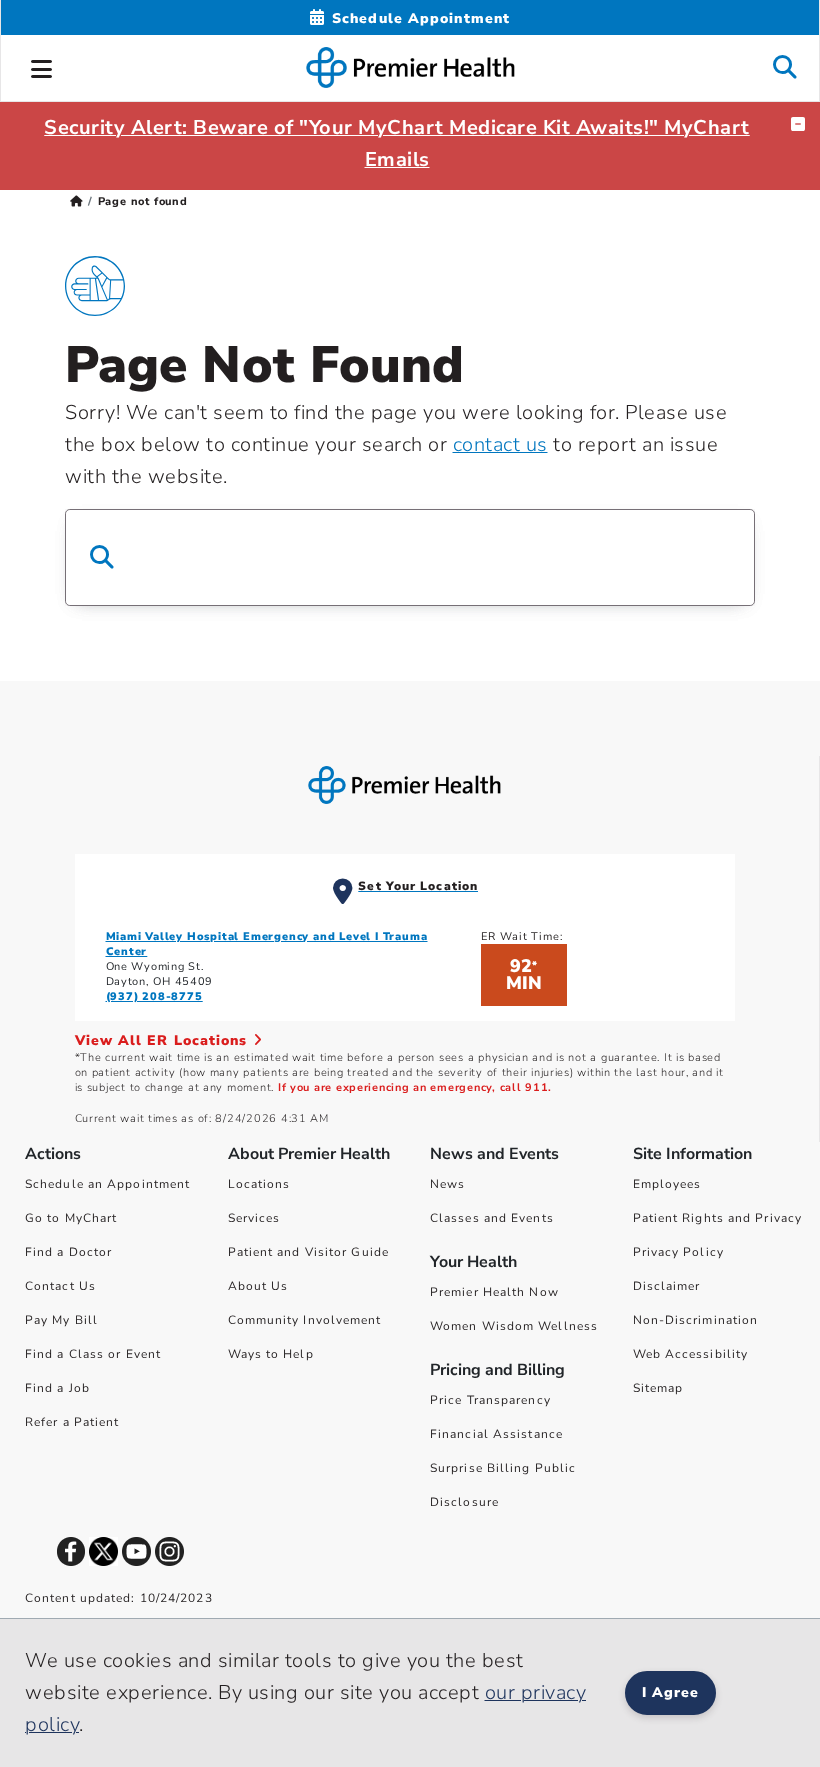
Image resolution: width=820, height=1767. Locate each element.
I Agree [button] (670, 1692)
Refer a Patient (72, 1422)
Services (254, 1218)
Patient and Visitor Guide (309, 1252)
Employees (667, 1184)
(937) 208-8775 (154, 996)
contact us (500, 444)
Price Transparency (490, 1400)
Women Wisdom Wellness (514, 1326)
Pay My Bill (61, 1320)
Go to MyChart (71, 1218)
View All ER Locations (164, 1040)
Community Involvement (305, 1320)
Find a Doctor (68, 1252)
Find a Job (57, 1388)
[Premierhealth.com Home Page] (76, 201)
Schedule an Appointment (107, 1184)
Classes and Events (492, 1218)
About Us (258, 1286)
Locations (259, 1184)
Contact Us (60, 1286)
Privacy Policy (678, 1252)
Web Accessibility (691, 1354)
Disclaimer (667, 1286)
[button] (42, 66)
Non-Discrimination (696, 1320)
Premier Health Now (494, 1292)
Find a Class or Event (93, 1354)
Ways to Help (271, 1354)
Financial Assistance (496, 1434)
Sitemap (658, 1388)
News (447, 1184)
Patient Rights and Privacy (718, 1218)
